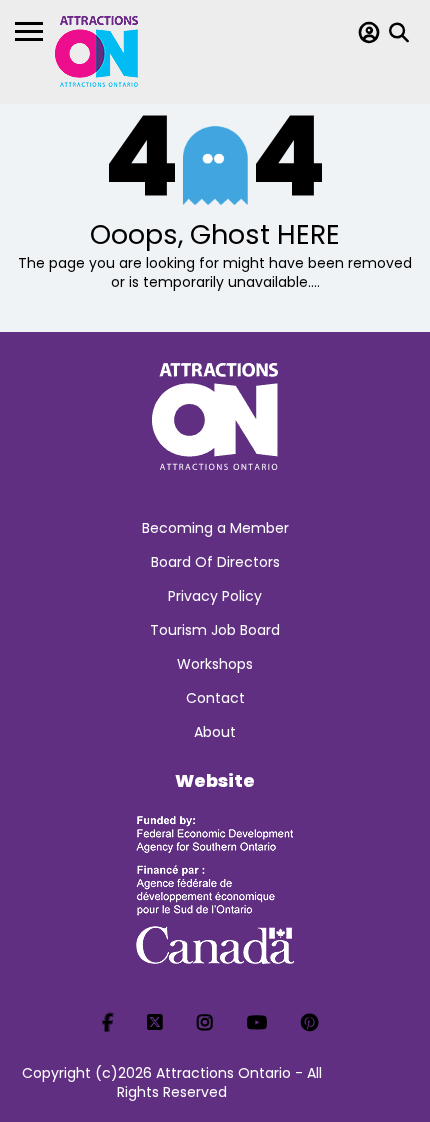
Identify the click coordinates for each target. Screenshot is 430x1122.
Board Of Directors (215, 562)
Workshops (215, 664)
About (215, 732)
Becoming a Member (215, 528)
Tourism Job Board (215, 630)
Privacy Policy (215, 596)
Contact (215, 698)
